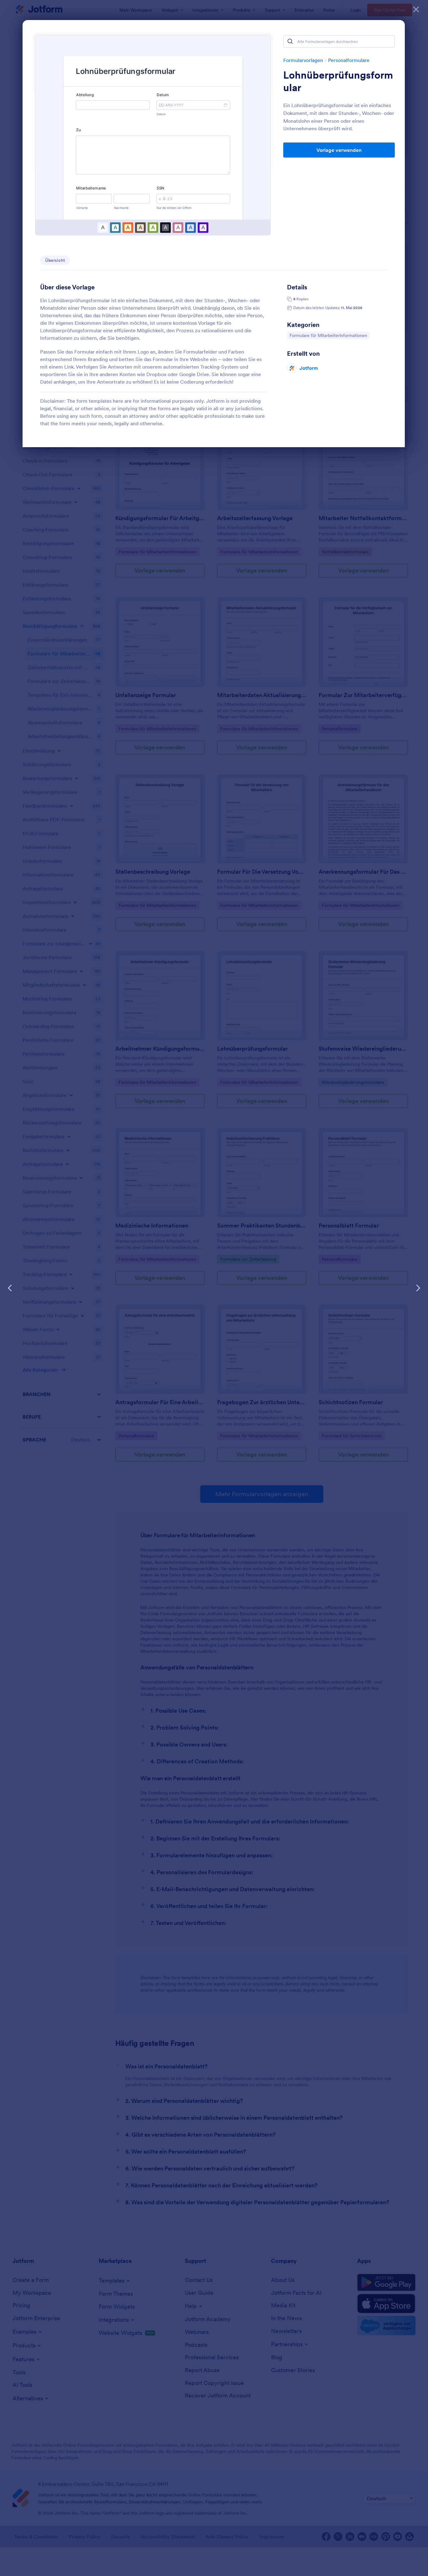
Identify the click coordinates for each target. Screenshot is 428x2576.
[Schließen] (416, 9)
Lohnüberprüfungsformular (338, 81)
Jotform (309, 368)
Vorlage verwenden (339, 150)
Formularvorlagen (303, 60)
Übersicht (55, 260)
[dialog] (214, 1288)
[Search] (290, 41)
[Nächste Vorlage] (418, 1288)
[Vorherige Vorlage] (10, 1288)
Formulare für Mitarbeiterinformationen (328, 335)
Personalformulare (349, 60)
